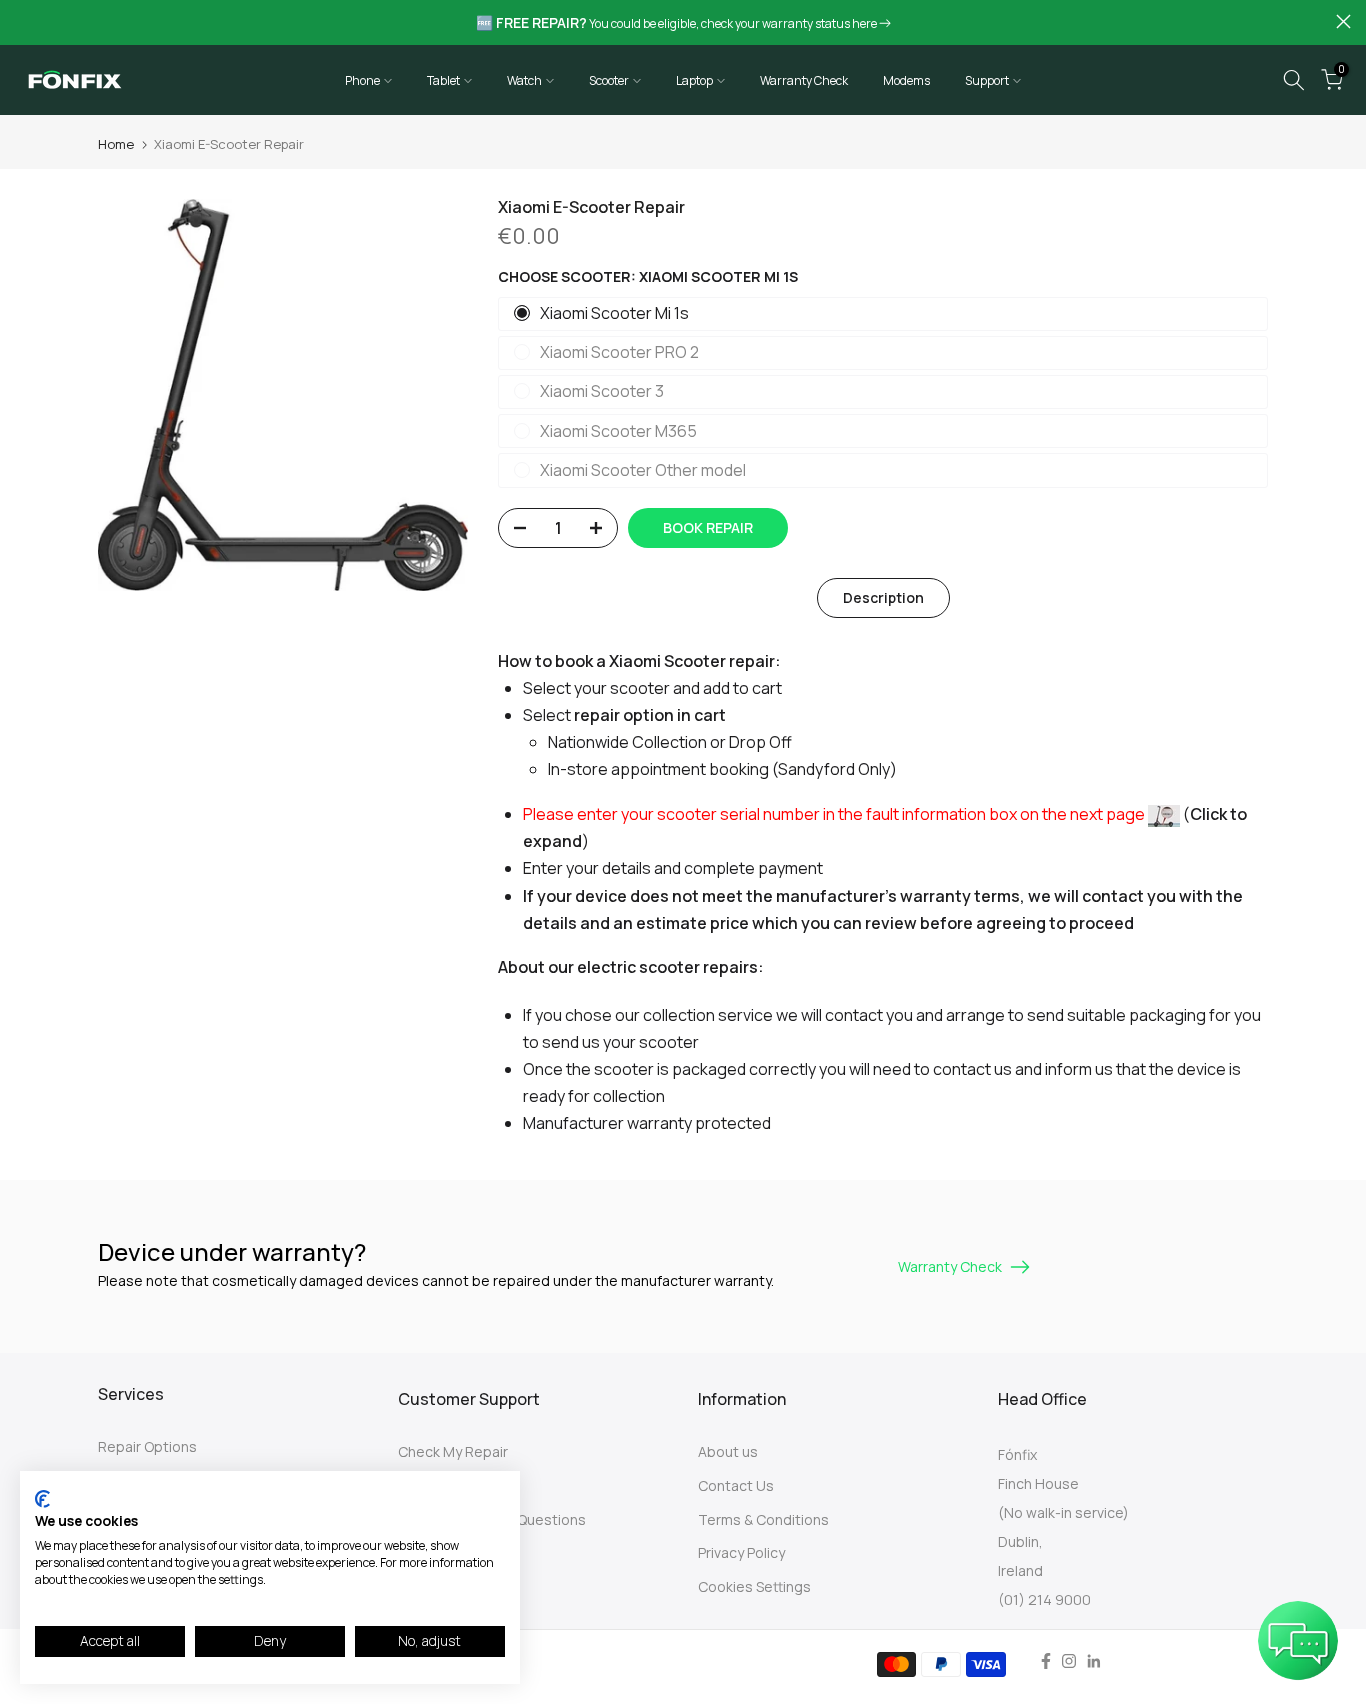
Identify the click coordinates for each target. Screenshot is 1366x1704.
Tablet (443, 80)
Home (116, 144)
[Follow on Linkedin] (1093, 1661)
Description (883, 596)
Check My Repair (453, 1451)
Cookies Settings (754, 1586)
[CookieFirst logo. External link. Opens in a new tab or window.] (42, 1499)
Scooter (609, 80)
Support (987, 80)
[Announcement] (683, 23)
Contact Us (736, 1485)
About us (728, 1451)
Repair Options (147, 1446)
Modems (906, 80)
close (22, 21)
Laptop (694, 80)
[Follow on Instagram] (1069, 1661)
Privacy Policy (741, 1552)
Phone (362, 80)
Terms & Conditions (763, 1519)
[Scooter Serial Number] (1164, 815)
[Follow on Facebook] (1046, 1661)
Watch (524, 80)
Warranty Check (804, 80)
